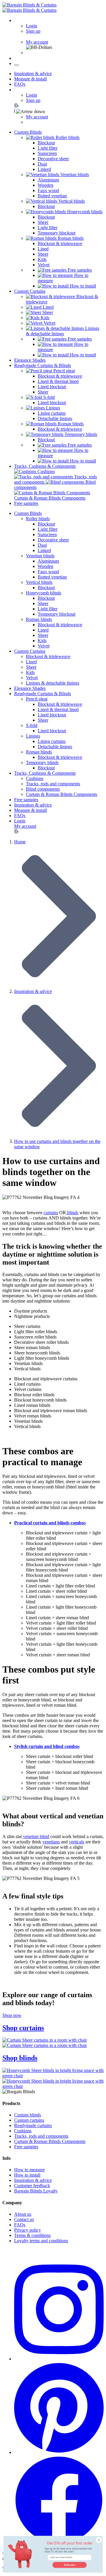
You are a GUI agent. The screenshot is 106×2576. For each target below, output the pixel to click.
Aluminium (48, 180)
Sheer (43, 222)
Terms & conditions (32, 2235)
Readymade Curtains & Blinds (43, 365)
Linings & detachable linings (53, 683)
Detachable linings (55, 418)
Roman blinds (39, 619)
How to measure (29, 2170)
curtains (51, 1213)
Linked (44, 169)
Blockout (46, 143)
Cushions (35, 778)
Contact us (24, 2219)
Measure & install (30, 79)
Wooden (45, 185)
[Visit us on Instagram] (59, 2359)
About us (23, 2214)
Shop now (12, 2015)
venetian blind (36, 1836)
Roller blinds (38, 519)
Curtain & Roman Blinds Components (62, 794)
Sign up (33, 31)
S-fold (32, 725)
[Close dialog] (99, 2540)
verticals (77, 1842)
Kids (42, 259)
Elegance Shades (30, 360)
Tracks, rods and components (53, 784)
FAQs (20, 84)
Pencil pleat (37, 699)
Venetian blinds (40, 556)
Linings (33, 736)
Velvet (44, 265)
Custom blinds (28, 2115)
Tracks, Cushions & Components (45, 466)
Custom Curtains (30, 291)
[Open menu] (16, 65)
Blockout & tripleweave (60, 243)
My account (37, 42)
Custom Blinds (28, 132)
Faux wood (48, 190)
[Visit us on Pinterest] (59, 2452)
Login (32, 26)
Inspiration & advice (33, 73)
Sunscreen (47, 153)
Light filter (48, 148)
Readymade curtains (33, 2125)
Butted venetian (52, 196)
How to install (82, 286)
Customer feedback (32, 2186)
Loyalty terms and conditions (41, 2241)
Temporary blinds (42, 762)
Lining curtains (52, 413)
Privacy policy (28, 2230)
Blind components (43, 789)
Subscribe (69, 2565)
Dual (42, 164)
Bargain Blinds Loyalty (36, 2191)
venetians (51, 1842)
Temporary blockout (57, 233)
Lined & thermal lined (58, 381)
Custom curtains (29, 2120)
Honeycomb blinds (44, 593)
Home (20, 842)
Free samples (79, 270)
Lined (43, 249)
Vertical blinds (39, 582)
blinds (72, 1213)
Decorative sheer (53, 159)
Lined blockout (52, 387)
